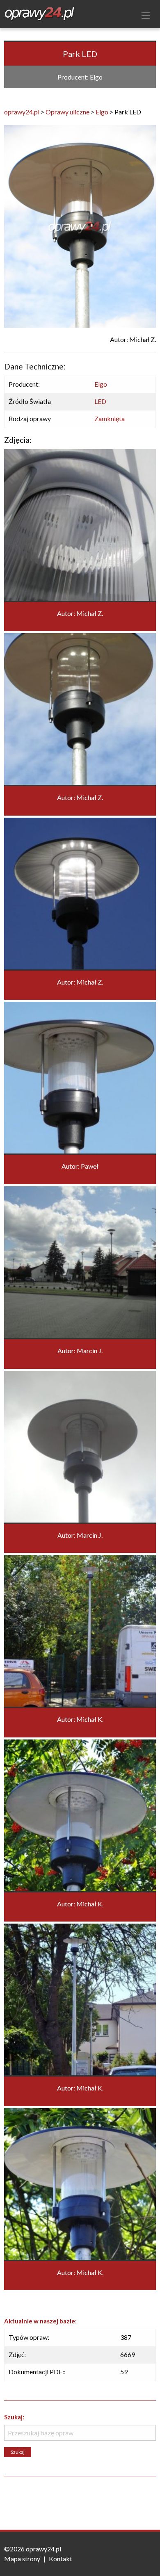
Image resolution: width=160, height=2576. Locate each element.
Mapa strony (22, 2559)
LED (100, 401)
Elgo (101, 384)
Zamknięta (110, 418)
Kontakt (61, 2559)
